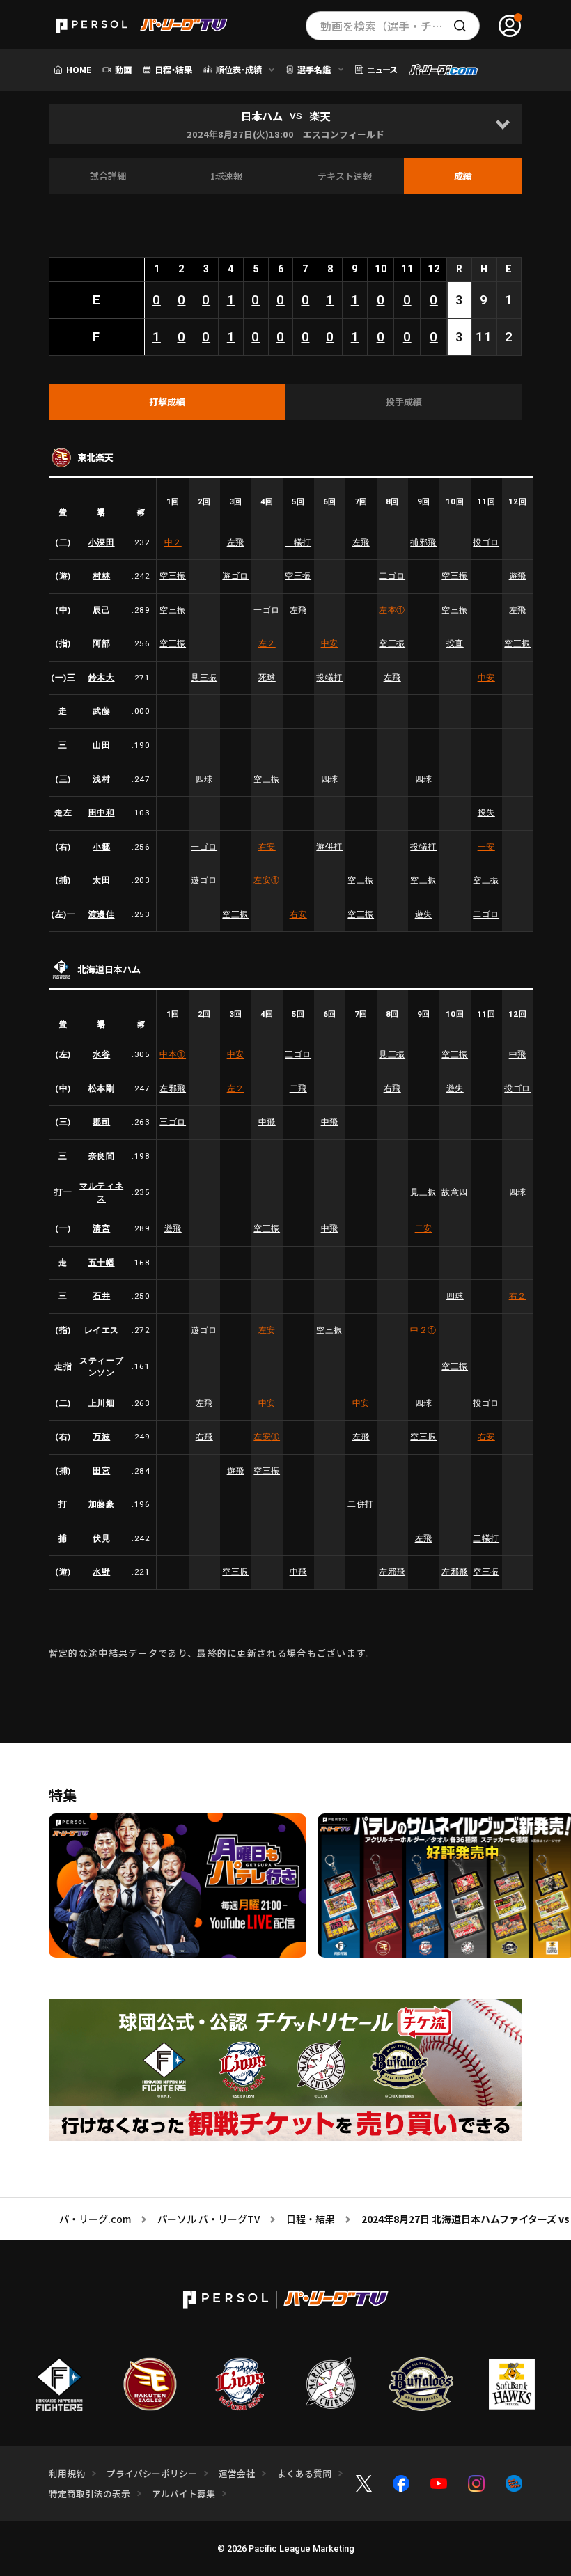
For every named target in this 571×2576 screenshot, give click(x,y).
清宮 (101, 1228)
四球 (204, 779)
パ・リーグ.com (95, 2219)
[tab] (167, 402)
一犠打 (298, 542)
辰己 (101, 610)
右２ (518, 1296)
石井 (101, 1296)
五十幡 (102, 1263)
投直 (455, 643)
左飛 (236, 542)
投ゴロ (486, 542)
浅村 (101, 779)
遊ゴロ (235, 576)
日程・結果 (311, 2219)
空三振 (173, 576)
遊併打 (329, 847)
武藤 (101, 711)
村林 (101, 576)
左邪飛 (173, 1088)
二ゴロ (392, 576)
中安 (330, 643)
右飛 (392, 1088)
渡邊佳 (102, 914)
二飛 (298, 1088)
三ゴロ (298, 1054)
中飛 (518, 1054)
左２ (267, 643)
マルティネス (101, 1192)
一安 (486, 847)
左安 (267, 880)
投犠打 (329, 678)
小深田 (102, 542)
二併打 (361, 1504)
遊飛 (518, 576)
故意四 (455, 1192)
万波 (101, 1437)
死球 (267, 678)
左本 (392, 610)
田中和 (102, 813)
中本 (173, 1054)
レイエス (102, 1330)
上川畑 (102, 1403)
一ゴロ (267, 610)
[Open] (502, 124)
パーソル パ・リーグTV (209, 2219)
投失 (486, 813)
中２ (173, 542)
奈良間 (102, 1156)
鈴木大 (102, 678)
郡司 (101, 1122)
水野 (101, 1572)
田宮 (101, 1471)
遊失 (424, 914)
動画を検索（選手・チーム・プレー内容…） (400, 26)
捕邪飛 (423, 542)
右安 (267, 847)
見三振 (204, 678)
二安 (424, 1228)
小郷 (101, 847)
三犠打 (486, 1538)
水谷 (101, 1054)
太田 (101, 880)
